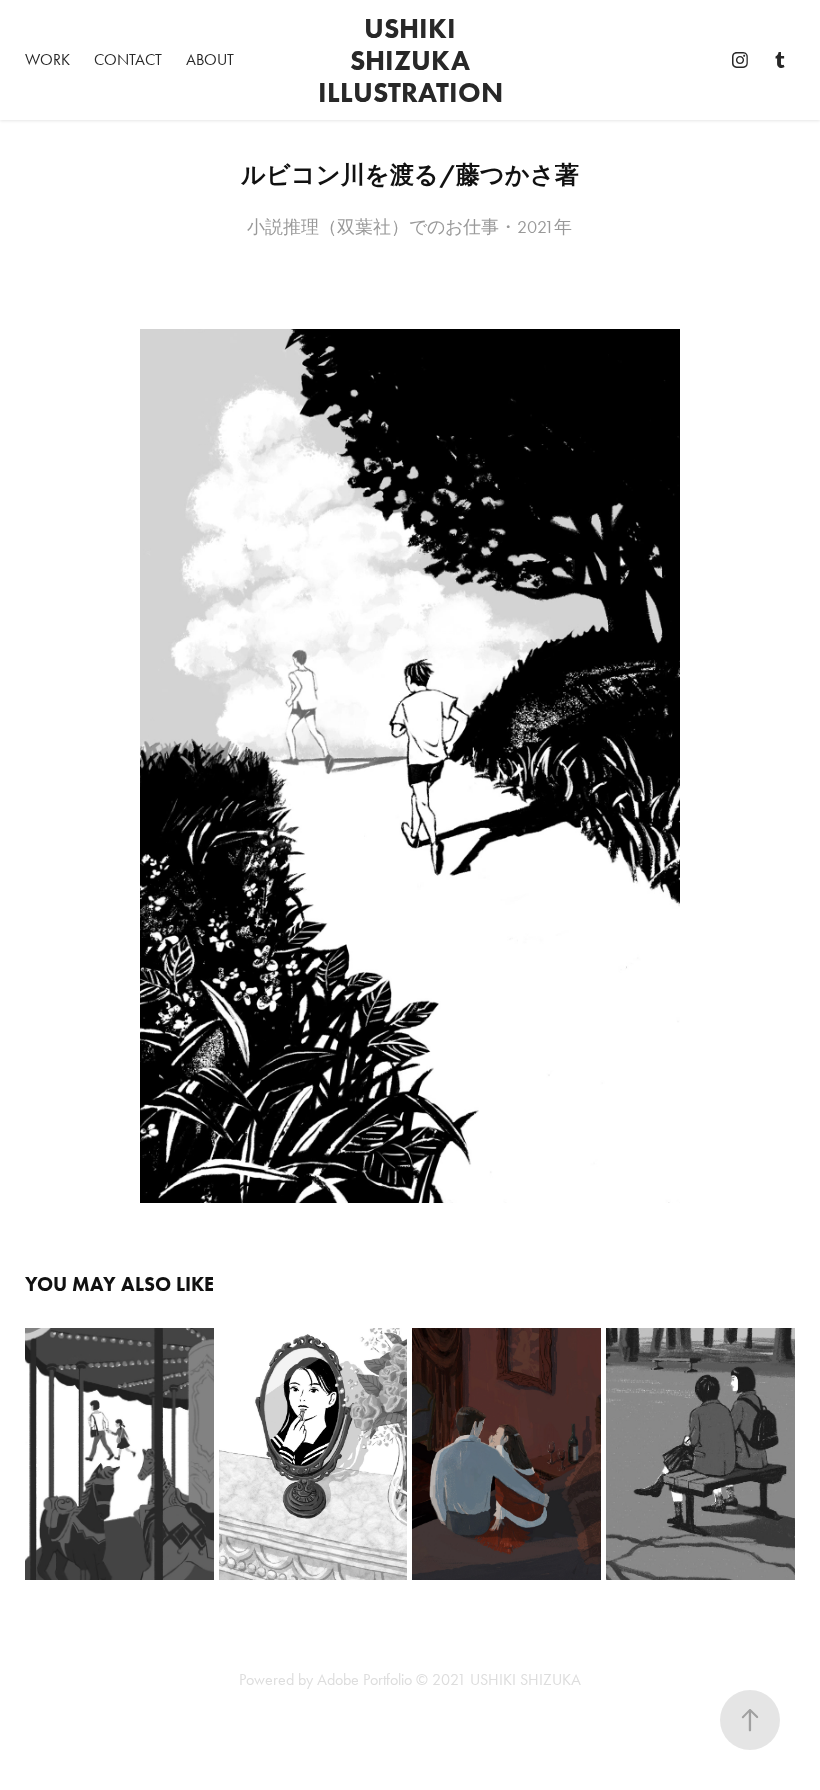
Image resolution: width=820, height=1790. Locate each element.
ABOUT (210, 59)
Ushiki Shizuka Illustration (410, 60)
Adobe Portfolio (364, 1679)
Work (47, 59)
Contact (128, 59)
